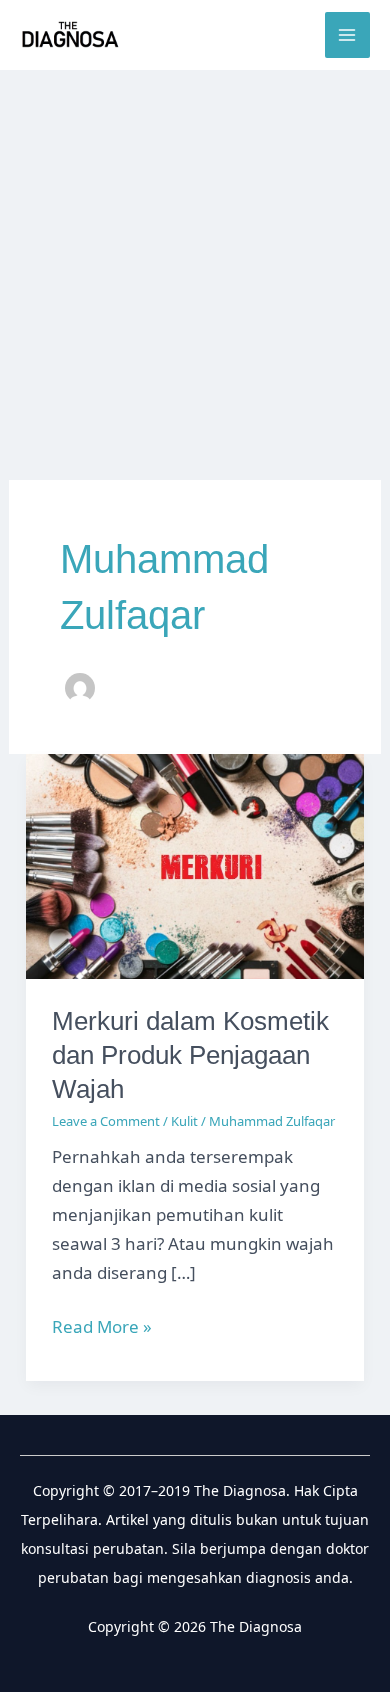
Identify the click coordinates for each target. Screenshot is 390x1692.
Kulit (184, 1121)
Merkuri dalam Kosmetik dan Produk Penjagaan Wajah (190, 1055)
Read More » (102, 1328)
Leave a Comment (106, 1121)
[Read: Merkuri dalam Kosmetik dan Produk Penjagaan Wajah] (195, 864)
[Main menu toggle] (348, 35)
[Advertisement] (195, 275)
